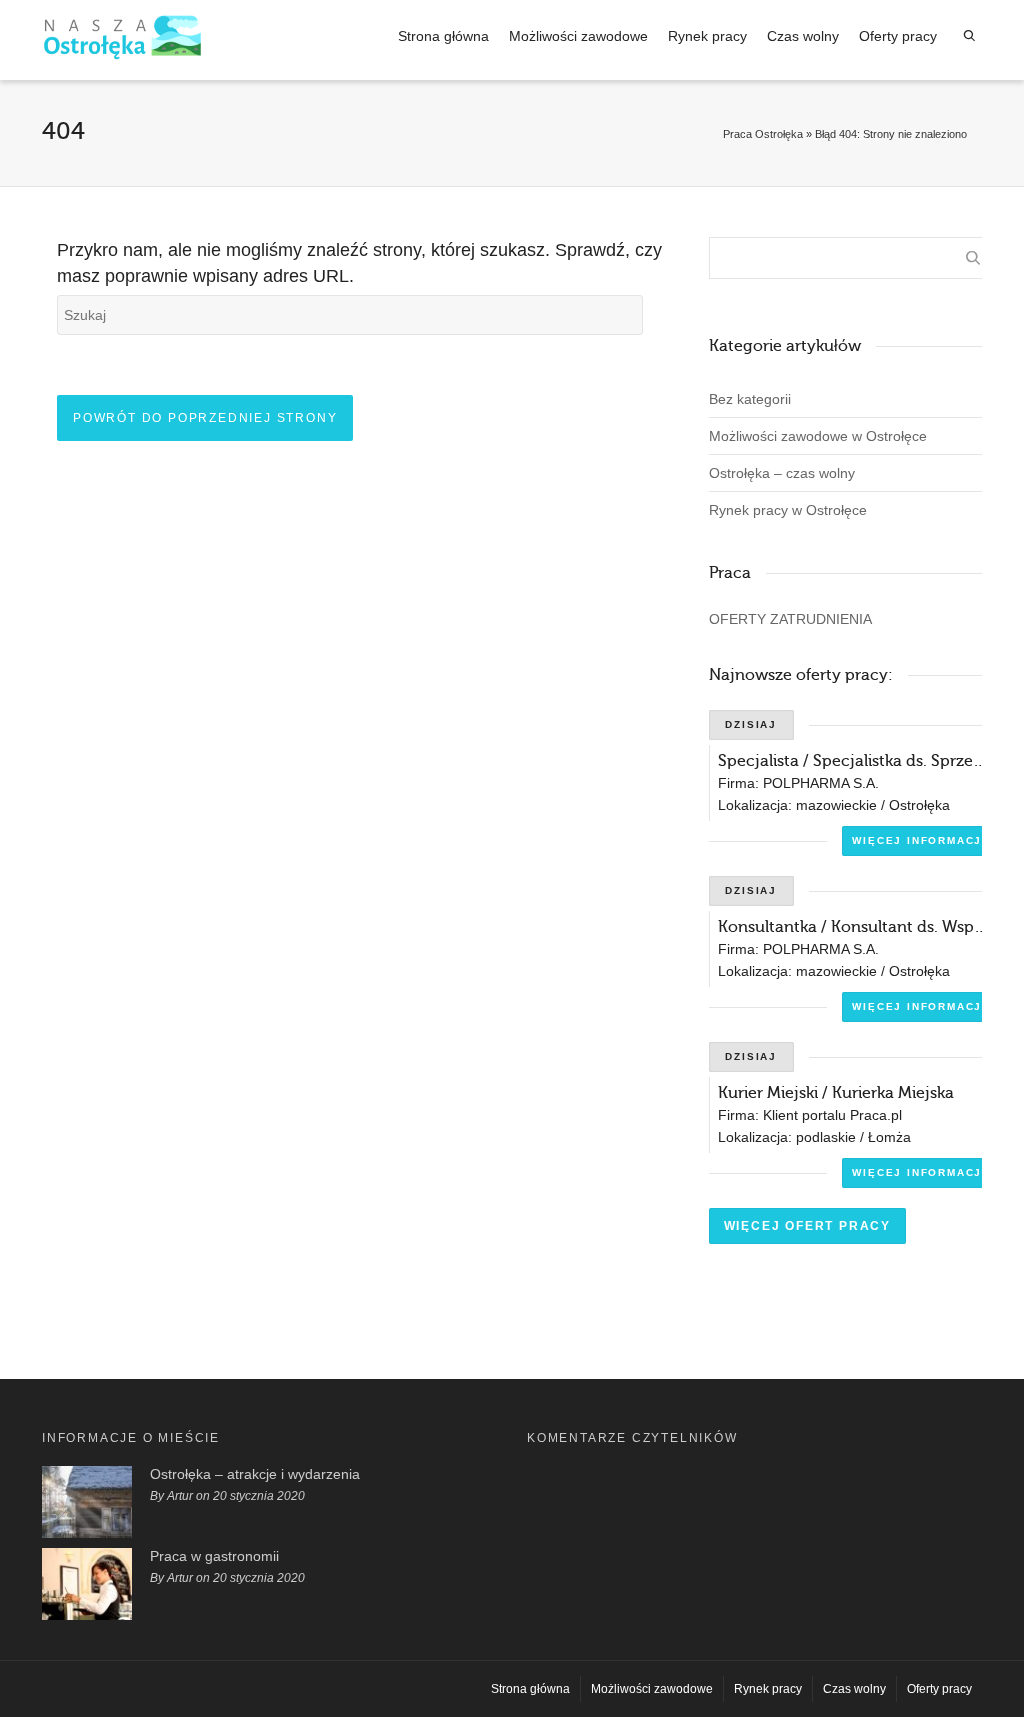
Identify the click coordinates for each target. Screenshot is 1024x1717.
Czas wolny (803, 36)
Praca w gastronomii (214, 1556)
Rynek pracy (707, 36)
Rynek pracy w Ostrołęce (788, 510)
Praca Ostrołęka (763, 134)
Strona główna (443, 36)
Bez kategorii (750, 399)
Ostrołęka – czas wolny (782, 473)
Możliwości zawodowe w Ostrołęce (818, 436)
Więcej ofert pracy (807, 1226)
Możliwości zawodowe (578, 36)
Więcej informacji (919, 840)
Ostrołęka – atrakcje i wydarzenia (255, 1474)
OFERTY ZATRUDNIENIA (790, 619)
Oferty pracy (898, 36)
